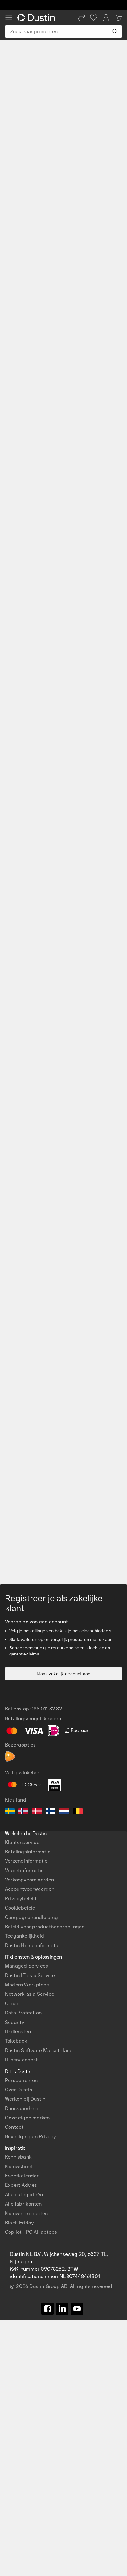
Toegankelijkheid (25, 1936)
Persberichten (21, 2080)
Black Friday (19, 2223)
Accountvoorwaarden (30, 1889)
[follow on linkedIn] (62, 2309)
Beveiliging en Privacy (30, 2137)
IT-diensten (18, 2032)
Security (15, 2022)
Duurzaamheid (22, 2108)
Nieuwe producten (26, 2213)
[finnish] (51, 1812)
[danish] (37, 1812)
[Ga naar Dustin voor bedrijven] (37, 18)
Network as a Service (30, 1994)
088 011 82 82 (46, 1709)
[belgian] (78, 1812)
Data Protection (23, 2013)
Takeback (16, 2041)
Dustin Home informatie (32, 1946)
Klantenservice (22, 1842)
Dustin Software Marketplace (39, 2050)
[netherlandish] (64, 1812)
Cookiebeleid (20, 1908)
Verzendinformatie (26, 1861)
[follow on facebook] (47, 2309)
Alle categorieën (24, 2195)
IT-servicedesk (22, 2060)
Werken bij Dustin (25, 2099)
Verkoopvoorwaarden (30, 1880)
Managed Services (27, 1966)
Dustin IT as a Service (30, 1975)
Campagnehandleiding (31, 1917)
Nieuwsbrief (19, 2167)
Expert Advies (21, 2185)
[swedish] (10, 1812)
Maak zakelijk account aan (64, 1674)
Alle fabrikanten (23, 2204)
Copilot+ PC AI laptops (31, 2232)
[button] (81, 18)
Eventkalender (22, 2176)
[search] (114, 31)
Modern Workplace (27, 1985)
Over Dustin (18, 2090)
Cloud (12, 2004)
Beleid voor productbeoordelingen (45, 1927)
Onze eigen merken (27, 2118)
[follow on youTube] (77, 2309)
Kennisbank (18, 2157)
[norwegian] (23, 1812)
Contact (14, 2127)
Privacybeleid (21, 1899)
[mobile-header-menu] (9, 18)
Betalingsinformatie (28, 1852)
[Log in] (106, 18)
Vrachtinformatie (24, 1870)
